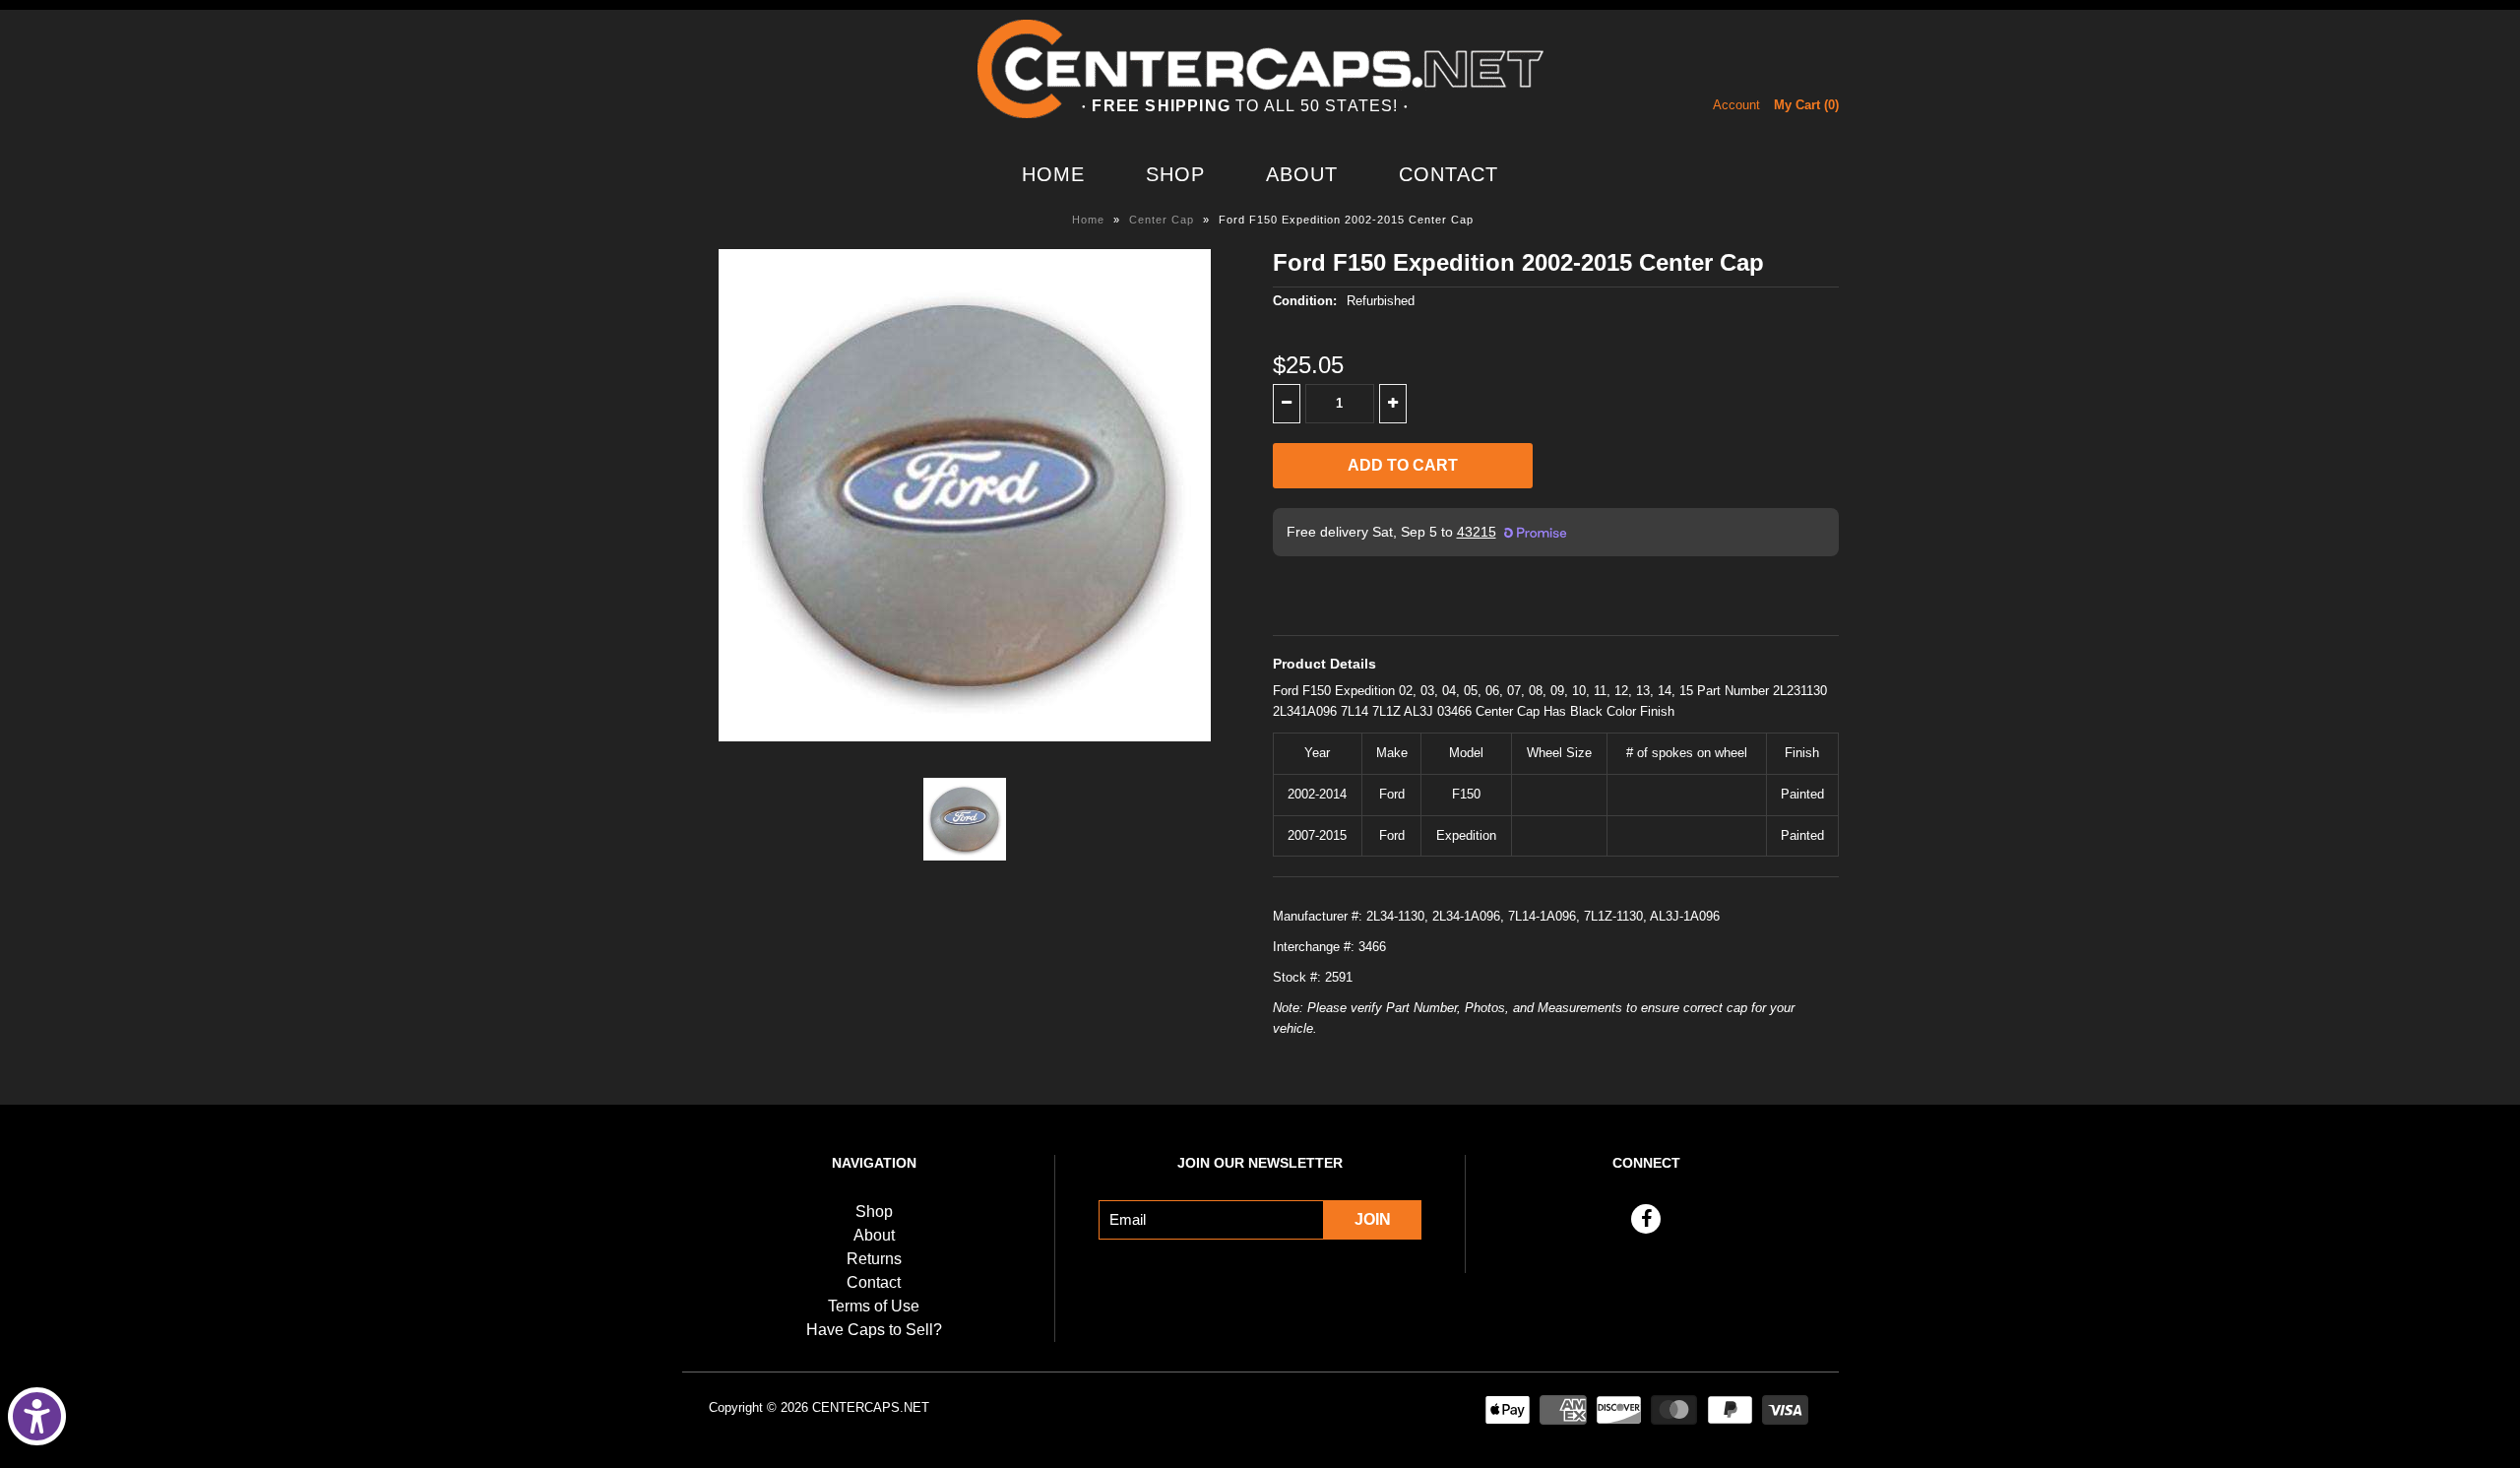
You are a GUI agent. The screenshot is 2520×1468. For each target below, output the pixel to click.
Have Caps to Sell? (874, 1330)
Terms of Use (874, 1306)
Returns (874, 1259)
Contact (1449, 174)
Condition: (1305, 301)
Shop (1175, 174)
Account (1736, 105)
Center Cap (1162, 220)
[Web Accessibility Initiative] (37, 1416)
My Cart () (1806, 105)
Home (1053, 174)
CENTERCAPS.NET (871, 1407)
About (1302, 174)
